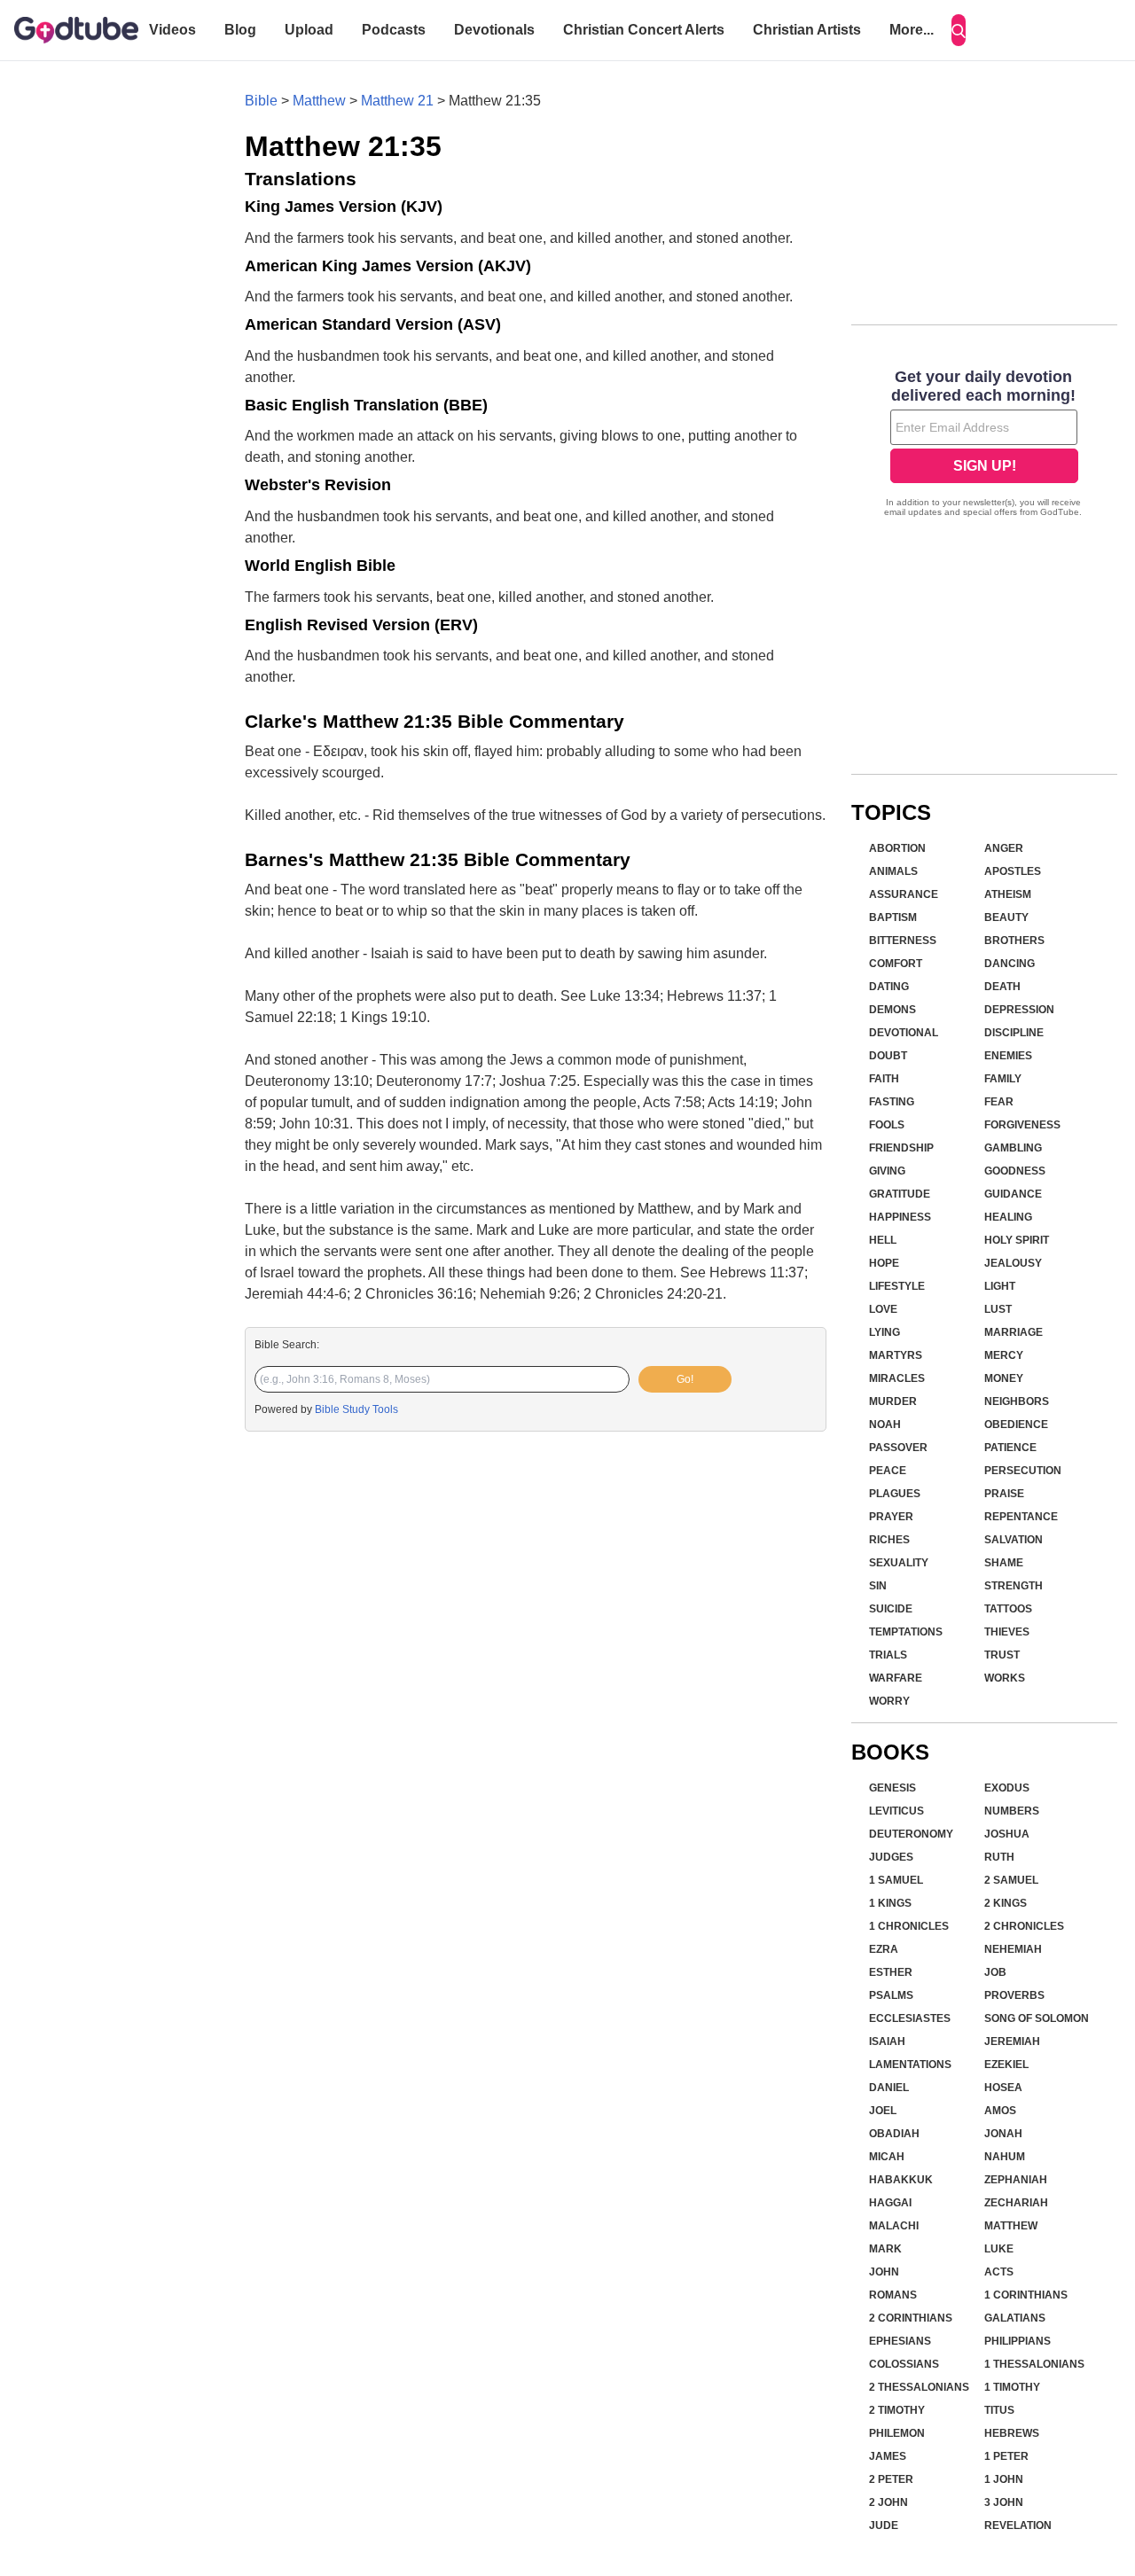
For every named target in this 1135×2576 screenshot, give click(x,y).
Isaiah (887, 2041)
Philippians (1018, 2341)
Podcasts (394, 30)
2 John (888, 2502)
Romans (893, 2295)
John (884, 2272)
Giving (887, 1171)
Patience (1010, 1448)
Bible (261, 101)
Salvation (1014, 1540)
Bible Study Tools (356, 1409)
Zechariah (1016, 2203)
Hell (883, 1240)
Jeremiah (1012, 2041)
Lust (998, 1309)
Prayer (891, 1517)
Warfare (896, 1678)
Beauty (1006, 917)
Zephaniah (1016, 2180)
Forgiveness (1022, 1125)
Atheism (1008, 894)
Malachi (894, 2226)
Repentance (1021, 1517)
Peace (888, 1471)
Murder (893, 1401)
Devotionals (494, 30)
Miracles (897, 1378)
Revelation (1018, 2525)
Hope (884, 1263)
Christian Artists (807, 30)
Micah (887, 2157)
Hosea (1003, 2088)
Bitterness (903, 941)
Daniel (889, 2088)
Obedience (1016, 1425)
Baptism (893, 917)
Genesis (892, 1788)
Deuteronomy (911, 1834)
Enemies (1008, 1056)
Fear (999, 1102)
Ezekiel (1006, 2065)
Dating (889, 987)
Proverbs (1014, 1995)
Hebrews (1012, 2433)
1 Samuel (896, 1880)
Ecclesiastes (910, 2018)
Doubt (888, 1056)
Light (1000, 1286)
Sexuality (899, 1563)
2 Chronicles (1024, 1926)
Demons (892, 1010)
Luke (999, 2249)
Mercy (1004, 1355)
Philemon (897, 2433)
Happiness (900, 1217)
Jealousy (1013, 1263)
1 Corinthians (1026, 2295)
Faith (884, 1079)
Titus (999, 2410)
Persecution (1023, 1471)
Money (1004, 1378)
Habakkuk (901, 2180)
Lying (885, 1332)
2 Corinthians (911, 2318)
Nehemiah (1013, 1949)
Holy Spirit (1017, 1240)
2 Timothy (897, 2410)
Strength (1014, 1586)
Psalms (891, 1995)
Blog (240, 30)
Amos (1000, 2111)
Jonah (1003, 2134)
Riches (889, 1540)
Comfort (896, 964)
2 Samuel (1011, 1880)
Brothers (1014, 941)
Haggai (890, 2203)
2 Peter (891, 2479)
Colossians (904, 2364)
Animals (893, 871)
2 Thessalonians (919, 2387)
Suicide (891, 1609)
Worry (889, 1701)
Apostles (1013, 871)
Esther (891, 1972)
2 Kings (1006, 1903)
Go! (685, 1379)
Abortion (897, 848)
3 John (1004, 2502)
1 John (1004, 2479)
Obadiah (894, 2134)
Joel (883, 2111)
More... (912, 30)
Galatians (1015, 2318)
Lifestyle (897, 1286)
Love (883, 1309)
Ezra (884, 1949)
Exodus (1007, 1788)
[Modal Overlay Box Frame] (984, 445)
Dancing (1010, 964)
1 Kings (890, 1903)
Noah (885, 1425)
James (888, 2456)
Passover (898, 1448)
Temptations (906, 1632)
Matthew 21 (397, 101)
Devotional (904, 1033)
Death (1002, 987)
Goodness (1015, 1171)
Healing (1008, 1217)
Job (995, 1972)
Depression (1019, 1010)
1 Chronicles (909, 1926)
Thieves (1007, 1632)
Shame (1004, 1563)
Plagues (895, 1494)
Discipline (1014, 1033)
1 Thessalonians (1034, 2364)
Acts (999, 2272)
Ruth (999, 1857)
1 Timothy (1012, 2387)
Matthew (319, 101)
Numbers (1012, 1811)
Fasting (892, 1102)
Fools (887, 1125)
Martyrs (896, 1355)
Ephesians (900, 2341)
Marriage (1014, 1332)
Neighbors (1017, 1401)
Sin (878, 1586)
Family (1003, 1079)
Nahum (1005, 2157)
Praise (1004, 1494)
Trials (888, 1655)
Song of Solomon (1037, 2018)
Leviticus (896, 1811)
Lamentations (910, 2065)
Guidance (1013, 1194)
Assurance (904, 894)
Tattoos (1008, 1609)
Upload (309, 30)
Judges (891, 1857)
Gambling (1013, 1148)
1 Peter (1006, 2456)
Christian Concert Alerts (644, 30)
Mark (885, 2249)
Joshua (1007, 1834)
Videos (172, 30)
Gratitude (900, 1194)
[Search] (959, 30)
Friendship (901, 1148)
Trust (1002, 1655)
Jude (884, 2525)
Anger (1004, 848)
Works (1005, 1678)
